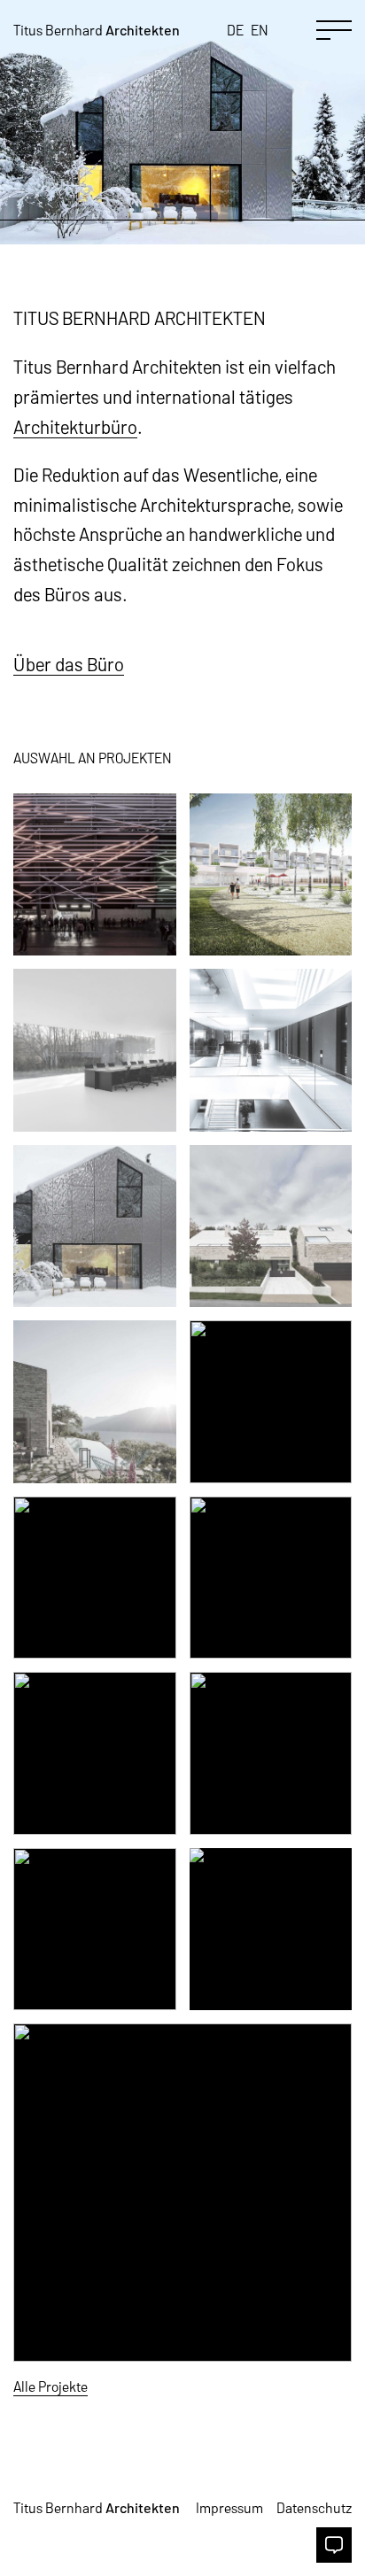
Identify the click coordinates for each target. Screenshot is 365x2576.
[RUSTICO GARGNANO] (95, 1402)
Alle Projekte (50, 2386)
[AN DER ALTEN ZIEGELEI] (182, 2193)
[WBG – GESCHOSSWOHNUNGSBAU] (271, 875)
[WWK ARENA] (95, 875)
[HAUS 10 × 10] (95, 1226)
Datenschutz (314, 2507)
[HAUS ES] (271, 1578)
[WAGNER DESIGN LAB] (95, 1050)
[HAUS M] (271, 1753)
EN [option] (260, 30)
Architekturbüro (75, 426)
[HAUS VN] (271, 1226)
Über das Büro (69, 664)
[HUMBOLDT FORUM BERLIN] (271, 1930)
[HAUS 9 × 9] (271, 1402)
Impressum (229, 2507)
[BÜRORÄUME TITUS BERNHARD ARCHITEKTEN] (95, 1753)
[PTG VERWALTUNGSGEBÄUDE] (271, 1050)
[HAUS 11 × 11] (95, 1578)
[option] (260, 31)
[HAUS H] (95, 1930)
